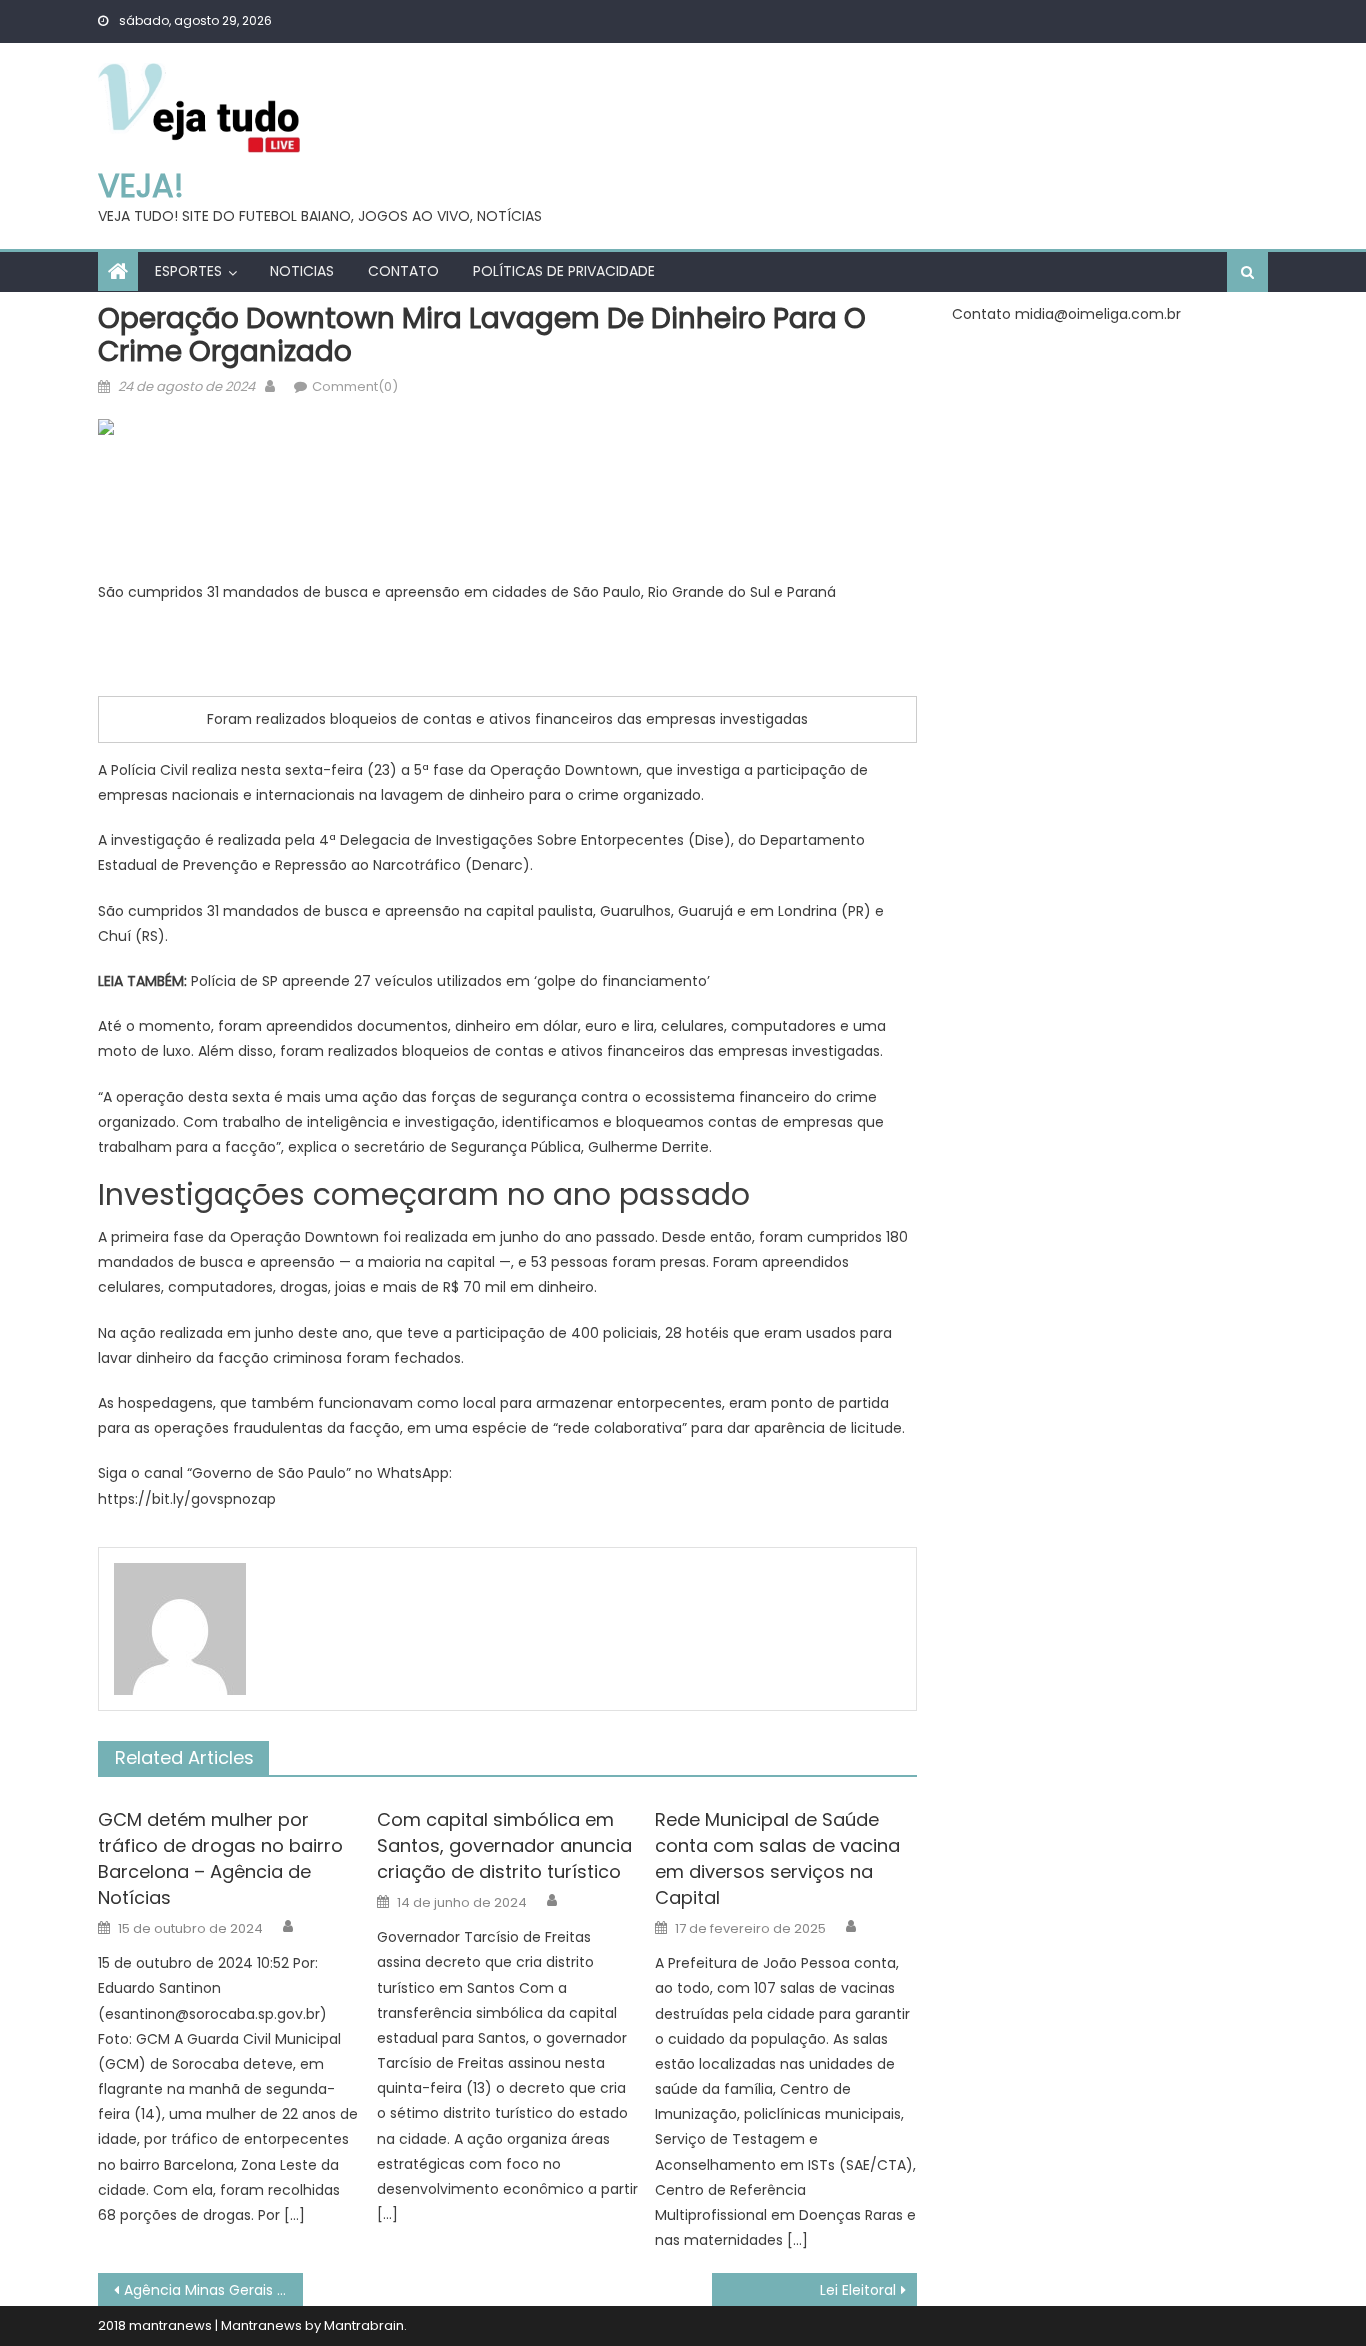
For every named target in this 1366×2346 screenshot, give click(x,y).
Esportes (188, 271)
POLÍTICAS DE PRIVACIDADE (564, 271)
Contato (403, 271)
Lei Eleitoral (858, 2290)
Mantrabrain (364, 2325)
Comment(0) (355, 386)
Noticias (302, 271)
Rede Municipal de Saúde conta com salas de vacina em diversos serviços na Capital (777, 1858)
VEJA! (141, 185)
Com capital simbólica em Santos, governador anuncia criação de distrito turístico (504, 1845)
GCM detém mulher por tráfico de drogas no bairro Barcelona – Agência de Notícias (220, 1858)
